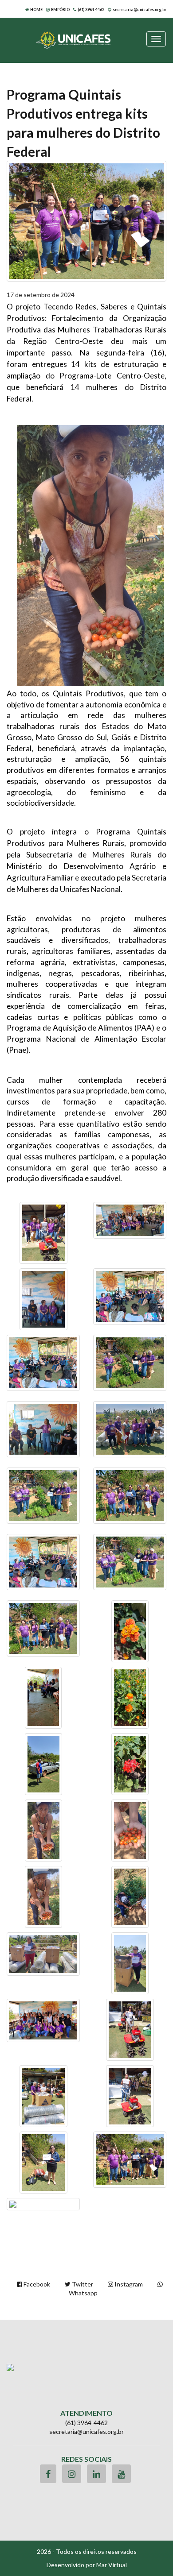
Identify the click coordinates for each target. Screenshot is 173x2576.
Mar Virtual (112, 2565)
